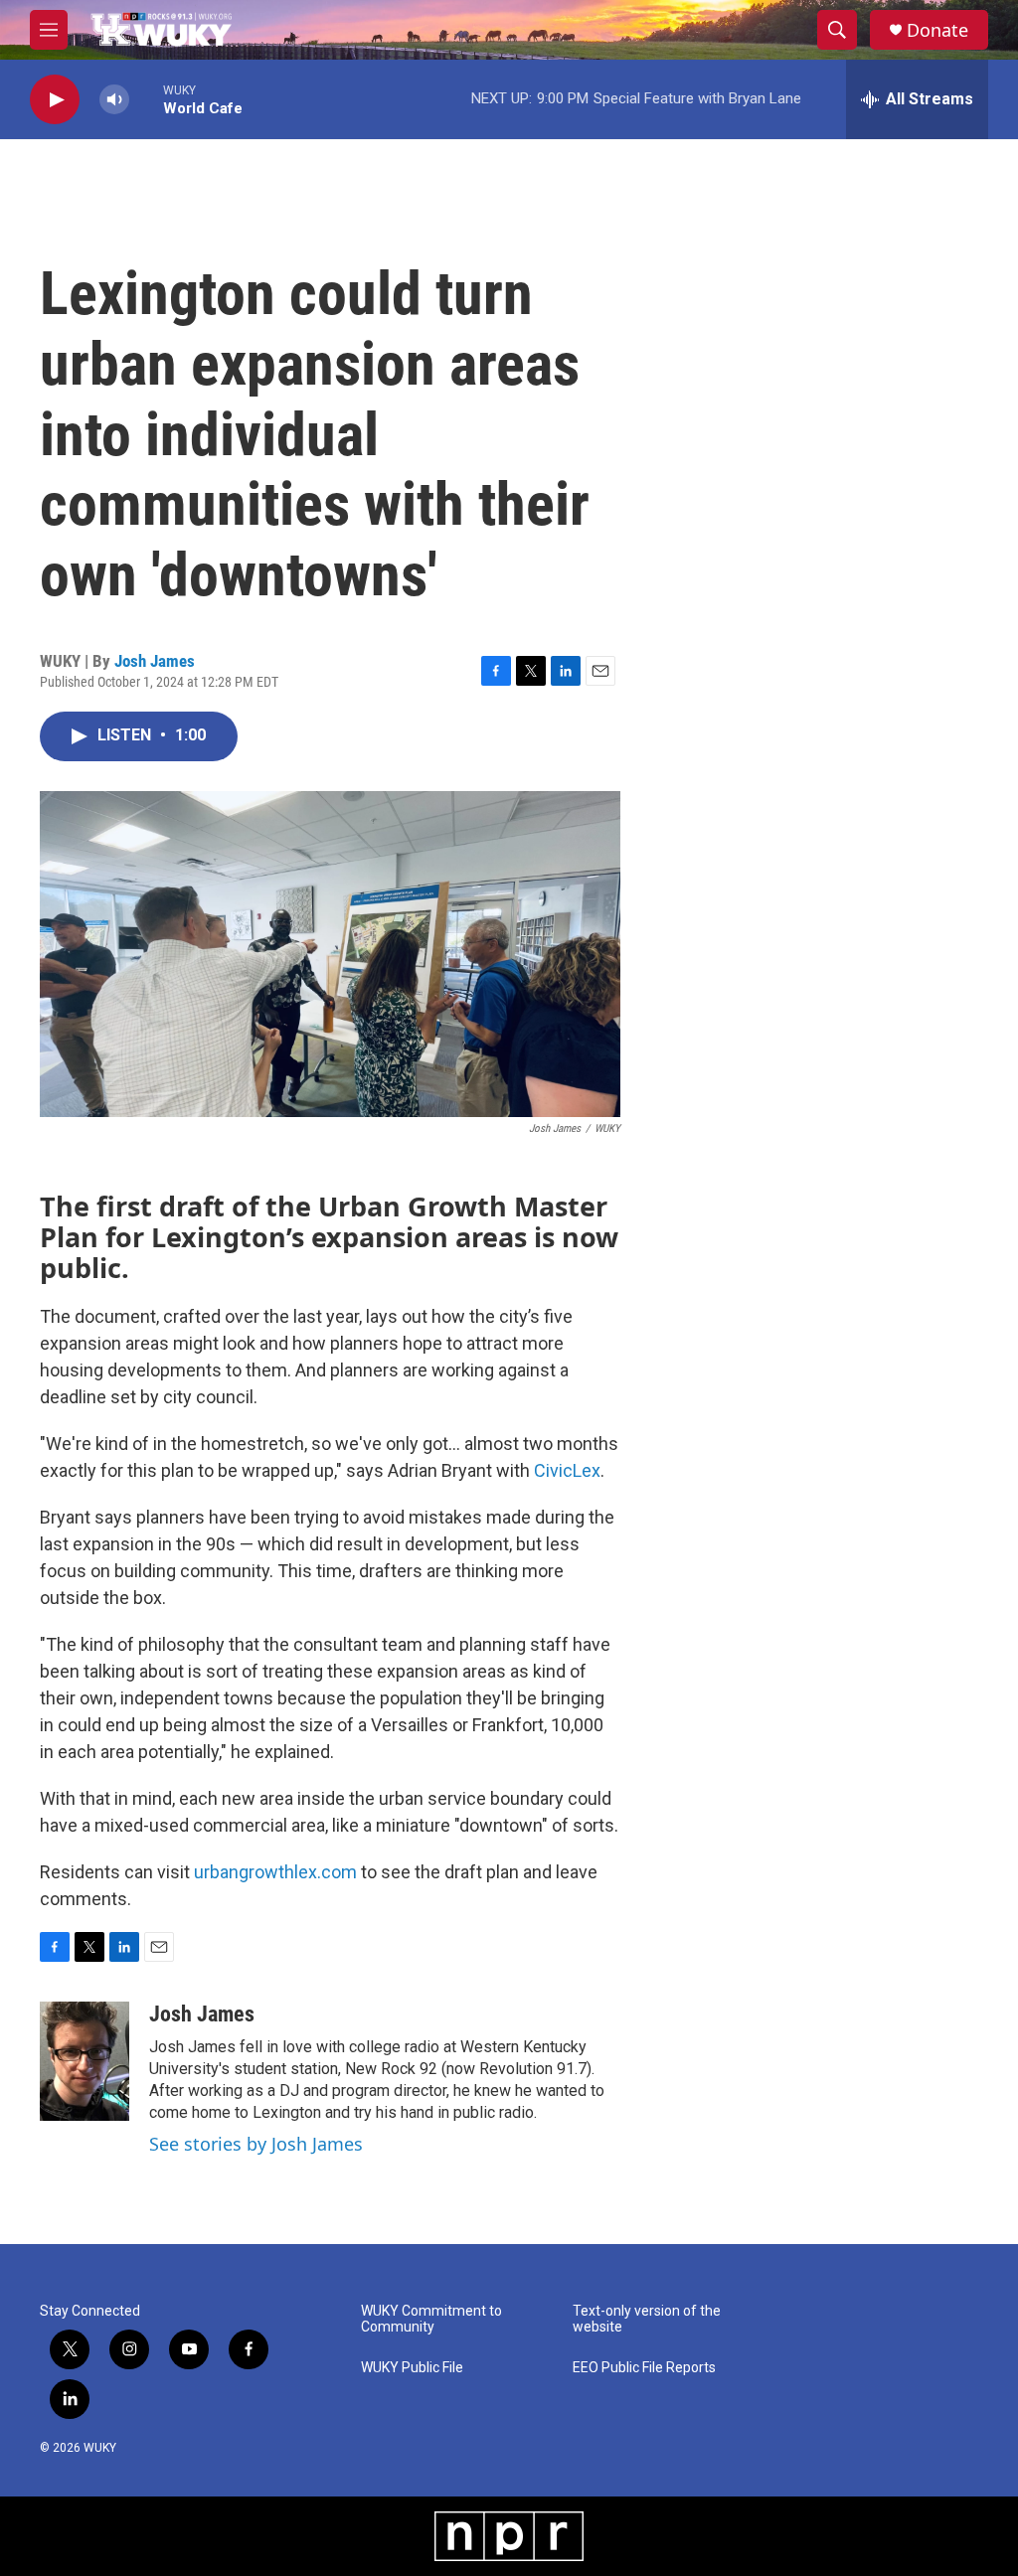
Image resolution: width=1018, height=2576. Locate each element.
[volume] (114, 100)
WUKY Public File (412, 2368)
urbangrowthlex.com (275, 1872)
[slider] (146, 99)
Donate (937, 30)
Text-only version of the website (647, 2319)
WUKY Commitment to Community (431, 2319)
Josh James (155, 661)
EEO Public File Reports (644, 2368)
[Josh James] (85, 2061)
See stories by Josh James (256, 2144)
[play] (55, 100)
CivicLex (567, 1470)
